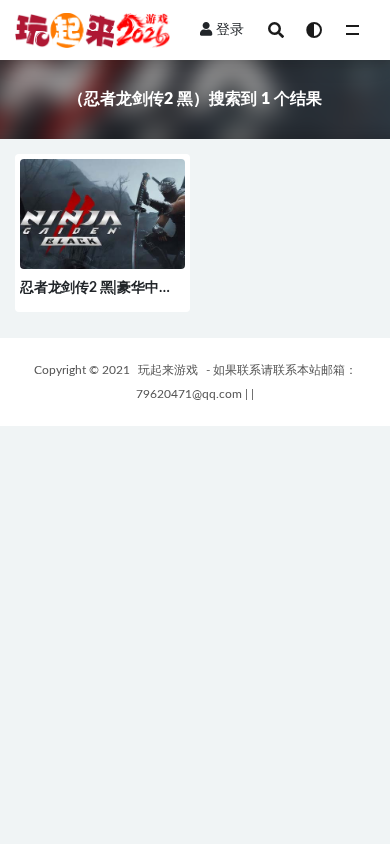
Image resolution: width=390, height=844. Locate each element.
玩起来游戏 (168, 370)
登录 (230, 30)
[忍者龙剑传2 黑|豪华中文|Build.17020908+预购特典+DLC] (102, 222)
